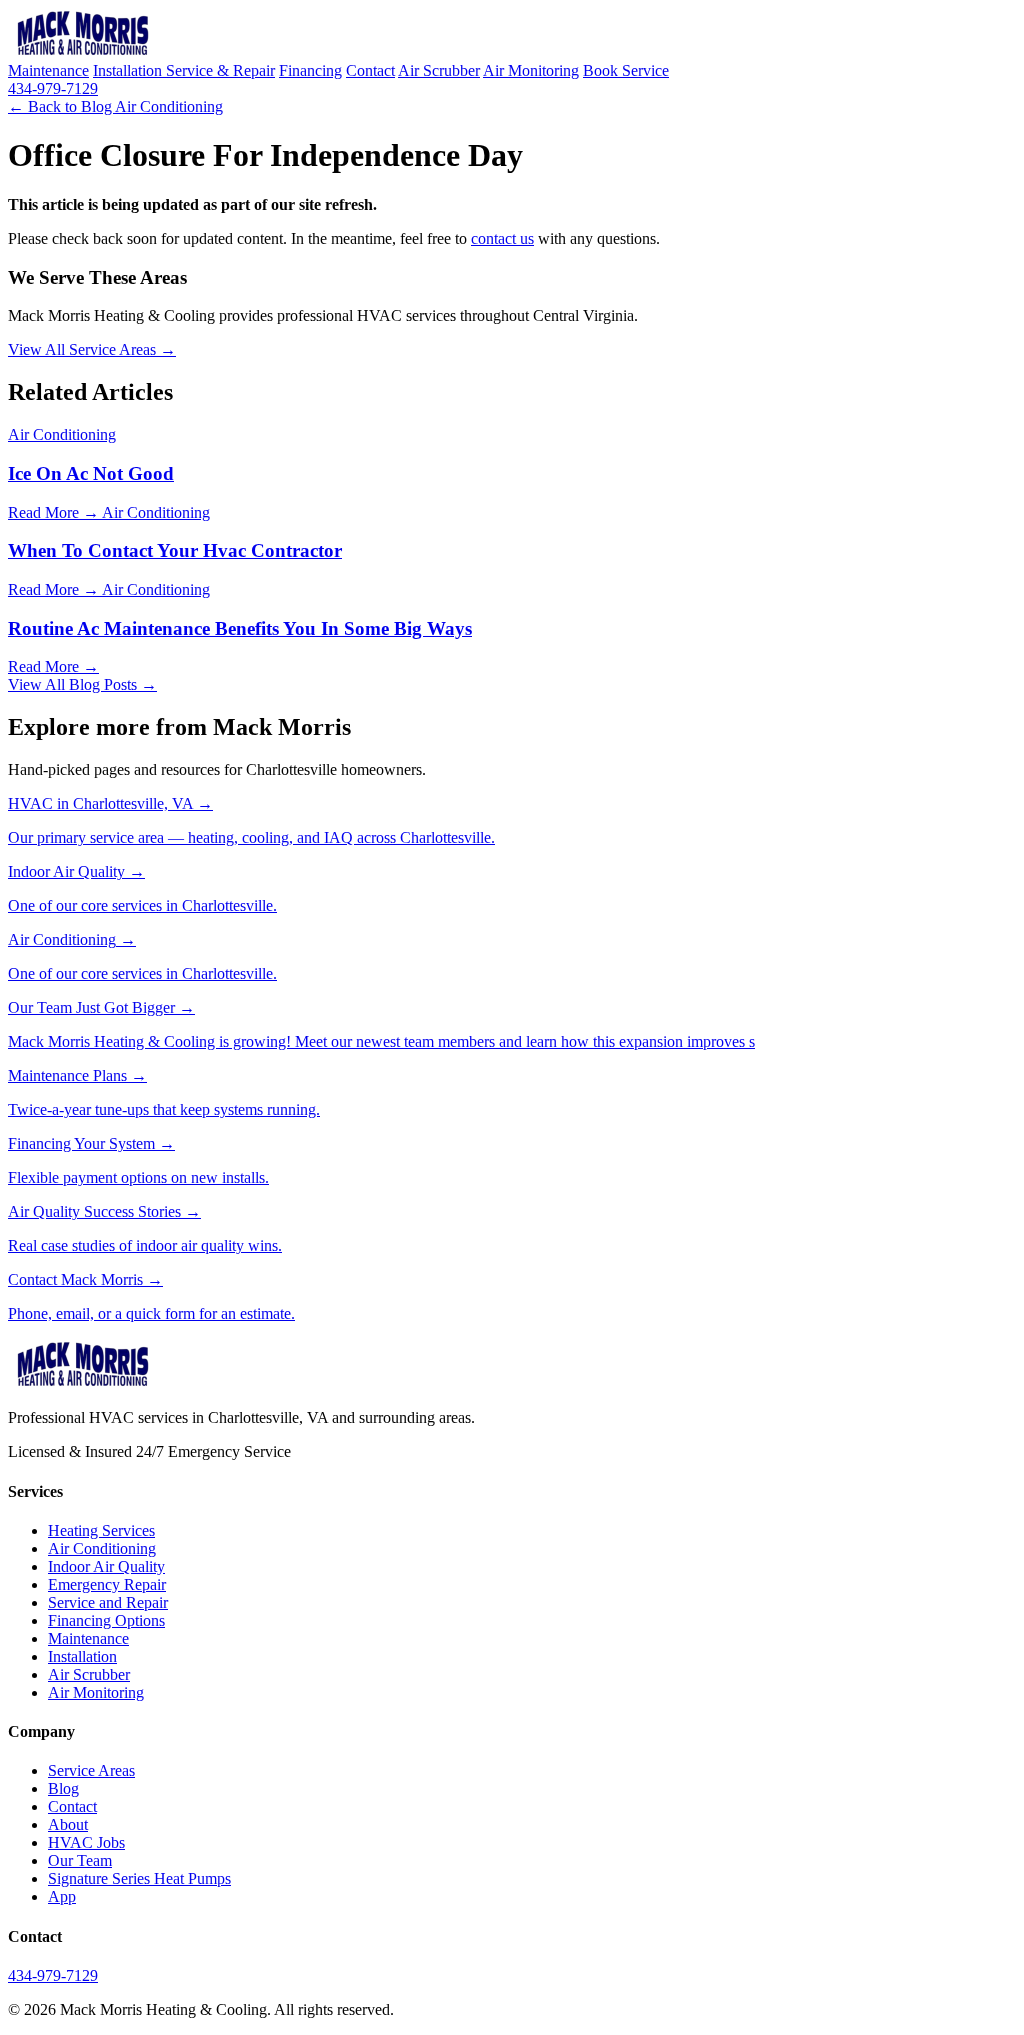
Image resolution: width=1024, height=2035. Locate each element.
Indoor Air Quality (106, 1566)
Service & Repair (220, 70)
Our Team (80, 1860)
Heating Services (101, 1530)
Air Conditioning (169, 106)
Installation (129, 70)
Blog (63, 1788)
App (62, 1896)
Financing (310, 70)
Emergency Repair (107, 1584)
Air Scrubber (439, 70)
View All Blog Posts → (82, 684)
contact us (502, 238)
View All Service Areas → (92, 349)
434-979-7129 (53, 88)
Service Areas (91, 1770)
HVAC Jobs (86, 1842)
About (68, 1824)
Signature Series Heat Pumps (139, 1878)
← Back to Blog (61, 106)
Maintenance (48, 70)
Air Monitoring (531, 70)
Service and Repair (108, 1602)
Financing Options (106, 1620)
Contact (370, 70)
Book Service (626, 70)
